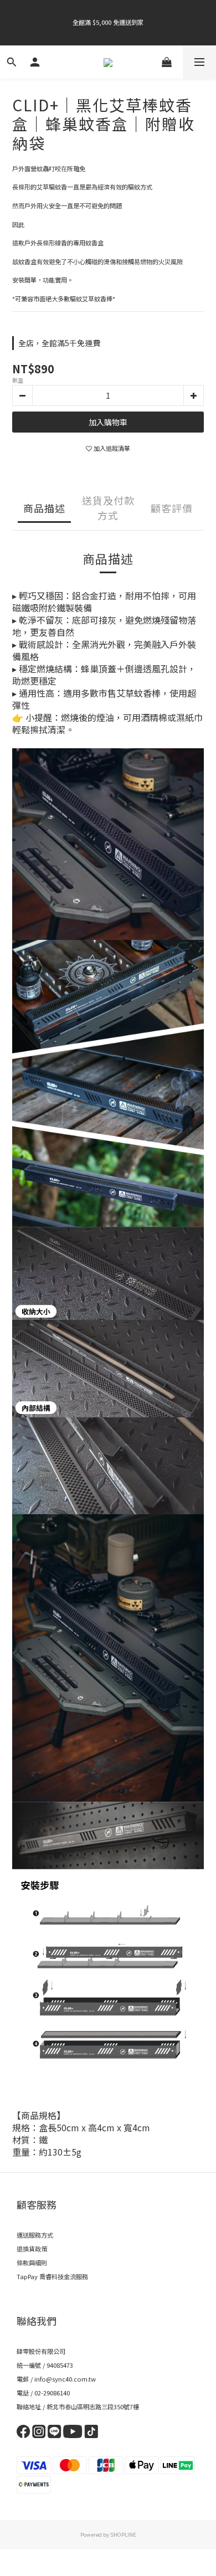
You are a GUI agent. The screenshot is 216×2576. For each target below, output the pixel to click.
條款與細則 (32, 2263)
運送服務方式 (35, 2235)
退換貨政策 (32, 2249)
